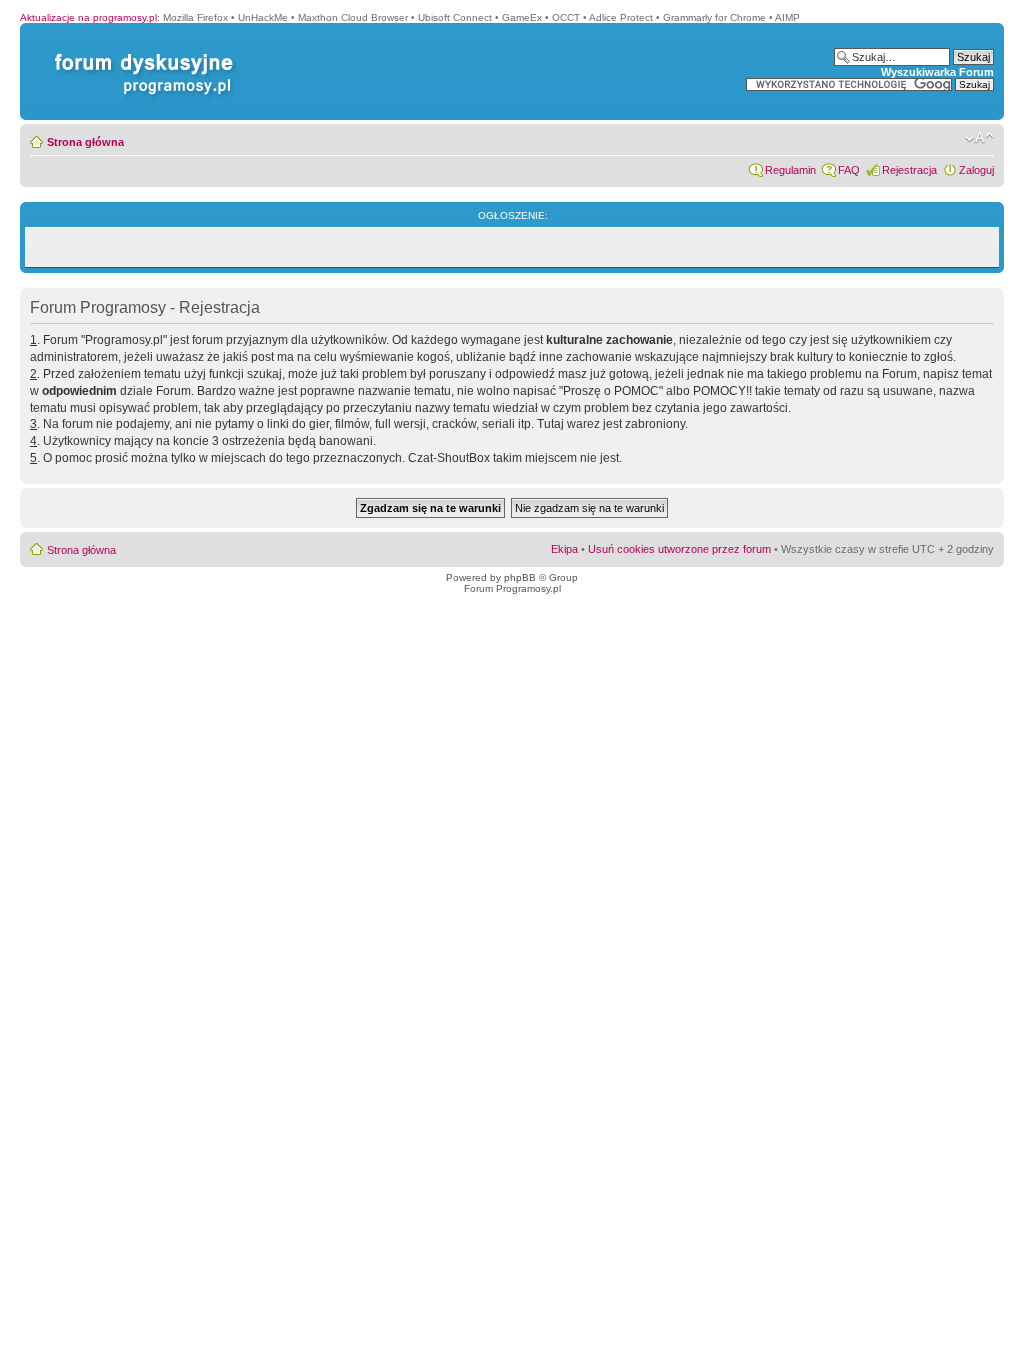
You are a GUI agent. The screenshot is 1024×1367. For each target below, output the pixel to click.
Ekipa (564, 549)
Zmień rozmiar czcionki (979, 138)
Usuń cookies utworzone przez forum (679, 549)
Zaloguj (976, 170)
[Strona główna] (140, 53)
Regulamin (790, 170)
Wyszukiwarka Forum (937, 72)
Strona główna (85, 142)
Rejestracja (909, 170)
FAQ (849, 170)
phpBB (520, 577)
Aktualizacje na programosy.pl (88, 17)
